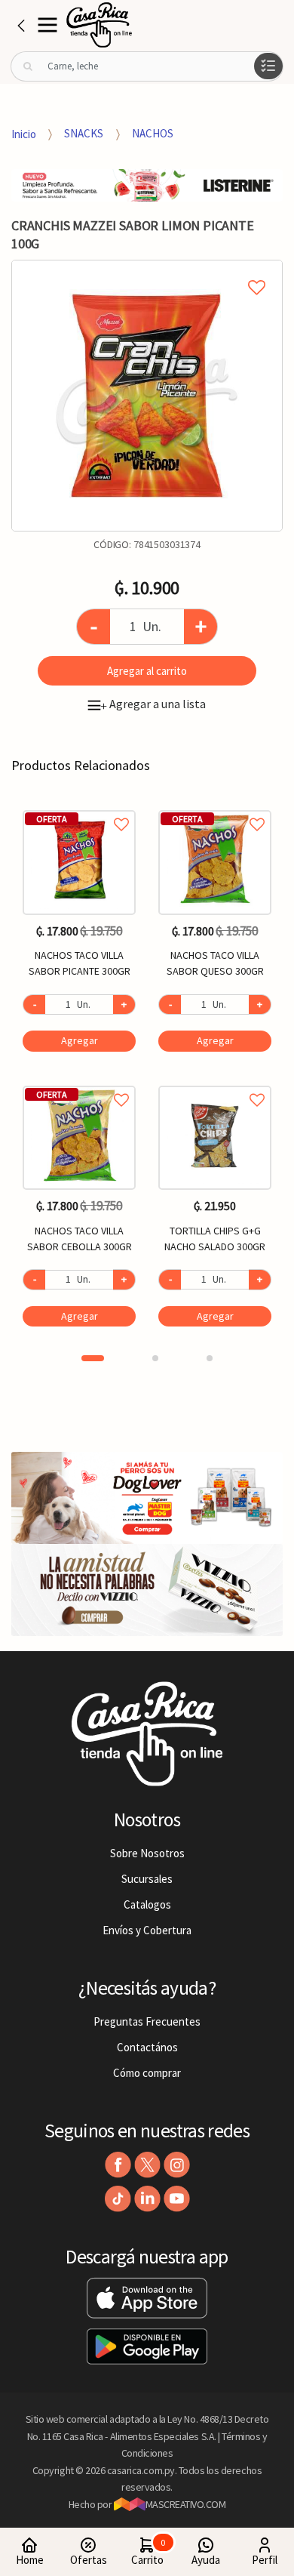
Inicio (24, 133)
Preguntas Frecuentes (147, 2021)
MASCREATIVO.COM (186, 2504)
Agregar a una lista (153, 704)
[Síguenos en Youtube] (177, 2199)
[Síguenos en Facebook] (118, 2165)
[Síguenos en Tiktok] (118, 2199)
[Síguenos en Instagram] (177, 2165)
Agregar (80, 1040)
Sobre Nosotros (147, 1853)
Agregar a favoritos (79, 807)
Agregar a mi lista (147, 270)
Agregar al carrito (147, 671)
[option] (147, 396)
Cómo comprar (147, 2073)
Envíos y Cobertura (147, 1930)
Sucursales (147, 1879)
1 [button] (93, 1358)
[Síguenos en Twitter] (147, 2165)
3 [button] (210, 1358)
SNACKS (84, 133)
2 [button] (155, 1358)
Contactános (147, 2047)
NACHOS (153, 133)
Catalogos (147, 1904)
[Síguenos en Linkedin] (147, 2199)
